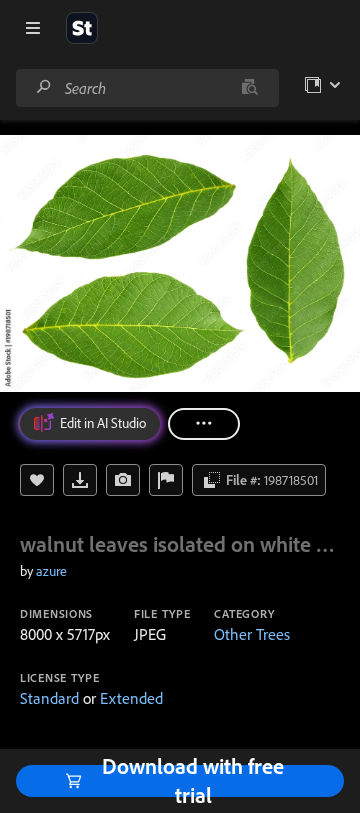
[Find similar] (249, 88)
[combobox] (147, 88)
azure (51, 571)
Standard (49, 698)
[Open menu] (33, 28)
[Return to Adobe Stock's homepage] (82, 28)
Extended (131, 698)
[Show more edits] (204, 424)
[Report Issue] (166, 480)
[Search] (44, 87)
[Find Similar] (123, 480)
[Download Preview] (80, 480)
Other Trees (252, 634)
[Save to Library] (37, 480)
